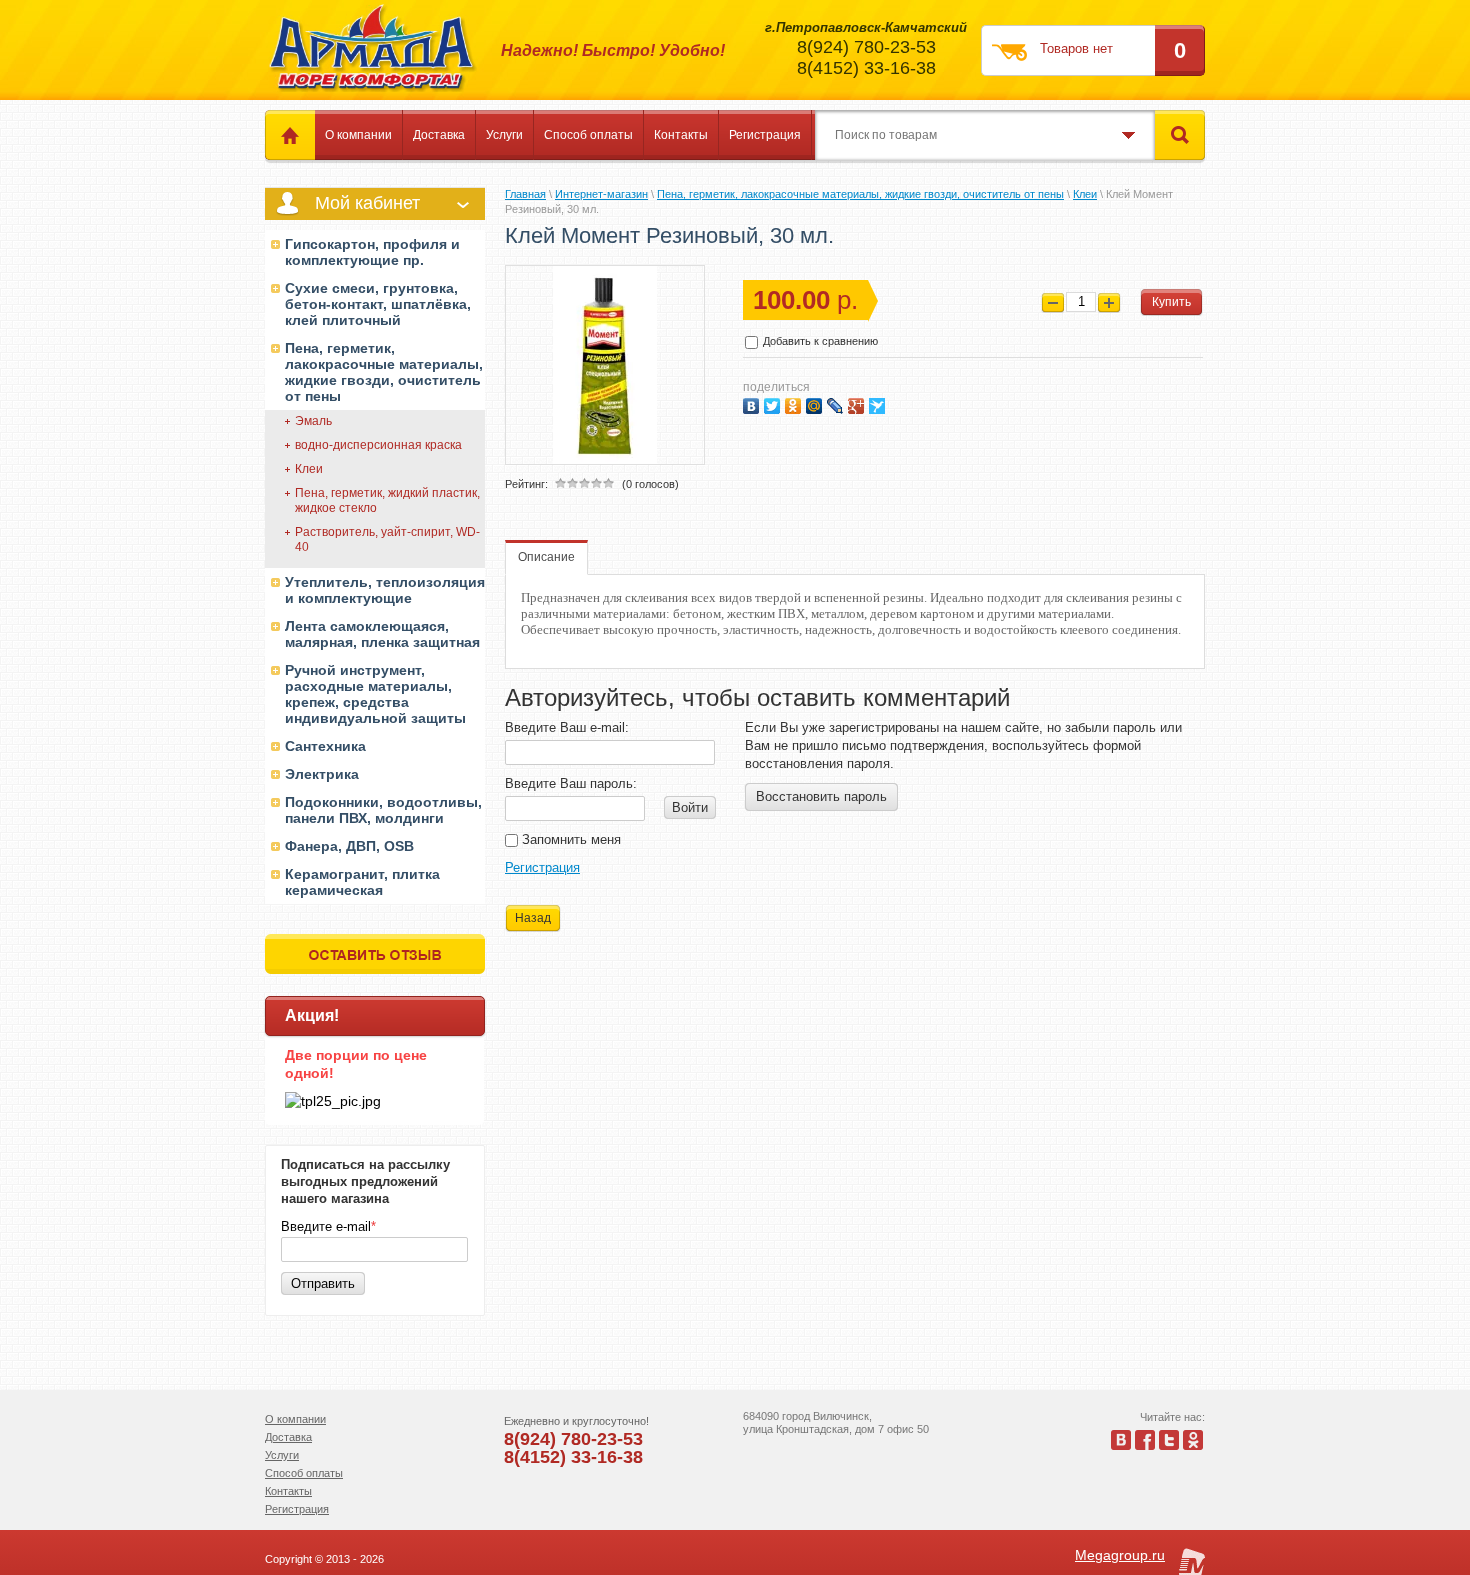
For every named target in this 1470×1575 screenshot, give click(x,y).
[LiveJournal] (837, 403)
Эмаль (313, 421)
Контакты (681, 135)
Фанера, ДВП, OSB (349, 846)
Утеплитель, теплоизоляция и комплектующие (385, 590)
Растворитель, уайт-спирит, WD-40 (387, 539)
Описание (546, 557)
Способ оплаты (588, 135)
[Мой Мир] (816, 403)
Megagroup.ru (1120, 1555)
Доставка (439, 135)
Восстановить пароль (821, 796)
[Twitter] (774, 403)
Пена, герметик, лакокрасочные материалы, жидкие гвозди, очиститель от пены (384, 372)
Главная (525, 194)
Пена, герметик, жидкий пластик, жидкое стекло (387, 500)
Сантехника (325, 746)
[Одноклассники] (795, 403)
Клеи (309, 469)
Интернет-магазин (601, 194)
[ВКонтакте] (753, 403)
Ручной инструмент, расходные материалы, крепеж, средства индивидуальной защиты (375, 694)
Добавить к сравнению (819, 341)
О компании (358, 135)
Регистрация (765, 135)
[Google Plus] (858, 403)
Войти (690, 807)
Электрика (322, 774)
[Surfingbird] (879, 403)
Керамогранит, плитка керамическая (362, 882)
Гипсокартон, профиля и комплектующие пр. (372, 252)
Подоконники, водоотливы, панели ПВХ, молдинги (383, 810)
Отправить (323, 1283)
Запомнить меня (569, 839)
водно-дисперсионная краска (378, 445)
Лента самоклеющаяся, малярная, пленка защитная (382, 634)
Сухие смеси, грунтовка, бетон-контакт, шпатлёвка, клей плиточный (378, 304)
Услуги (504, 135)
